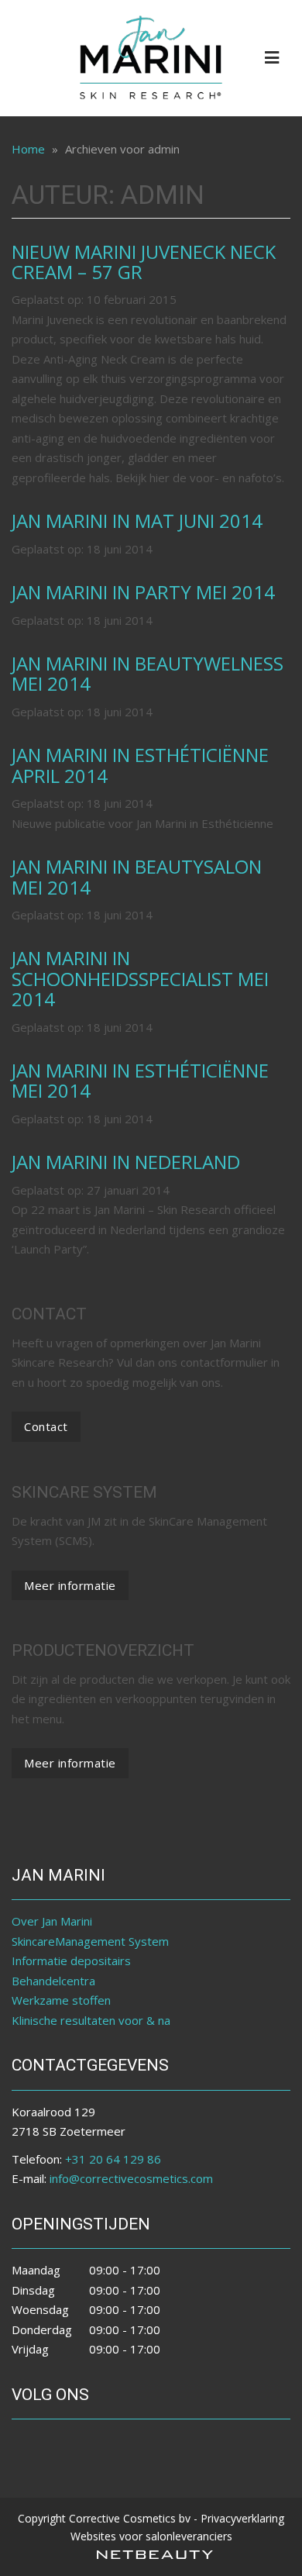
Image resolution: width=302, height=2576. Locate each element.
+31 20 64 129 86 (113, 2159)
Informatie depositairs (71, 1960)
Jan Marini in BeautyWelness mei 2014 (148, 673)
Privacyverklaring (242, 2518)
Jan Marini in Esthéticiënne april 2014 (140, 765)
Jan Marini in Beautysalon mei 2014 (137, 876)
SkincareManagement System (90, 1941)
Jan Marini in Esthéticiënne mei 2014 (140, 1080)
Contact (46, 1426)
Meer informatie (70, 1585)
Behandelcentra (53, 1981)
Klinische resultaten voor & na (91, 2020)
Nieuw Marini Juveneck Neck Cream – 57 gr (144, 262)
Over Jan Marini (52, 1921)
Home (28, 149)
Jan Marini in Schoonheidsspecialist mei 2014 (140, 978)
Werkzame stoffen (61, 2000)
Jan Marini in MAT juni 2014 (137, 521)
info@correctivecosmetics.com (131, 2178)
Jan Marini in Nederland (126, 1162)
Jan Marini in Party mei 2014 (143, 592)
